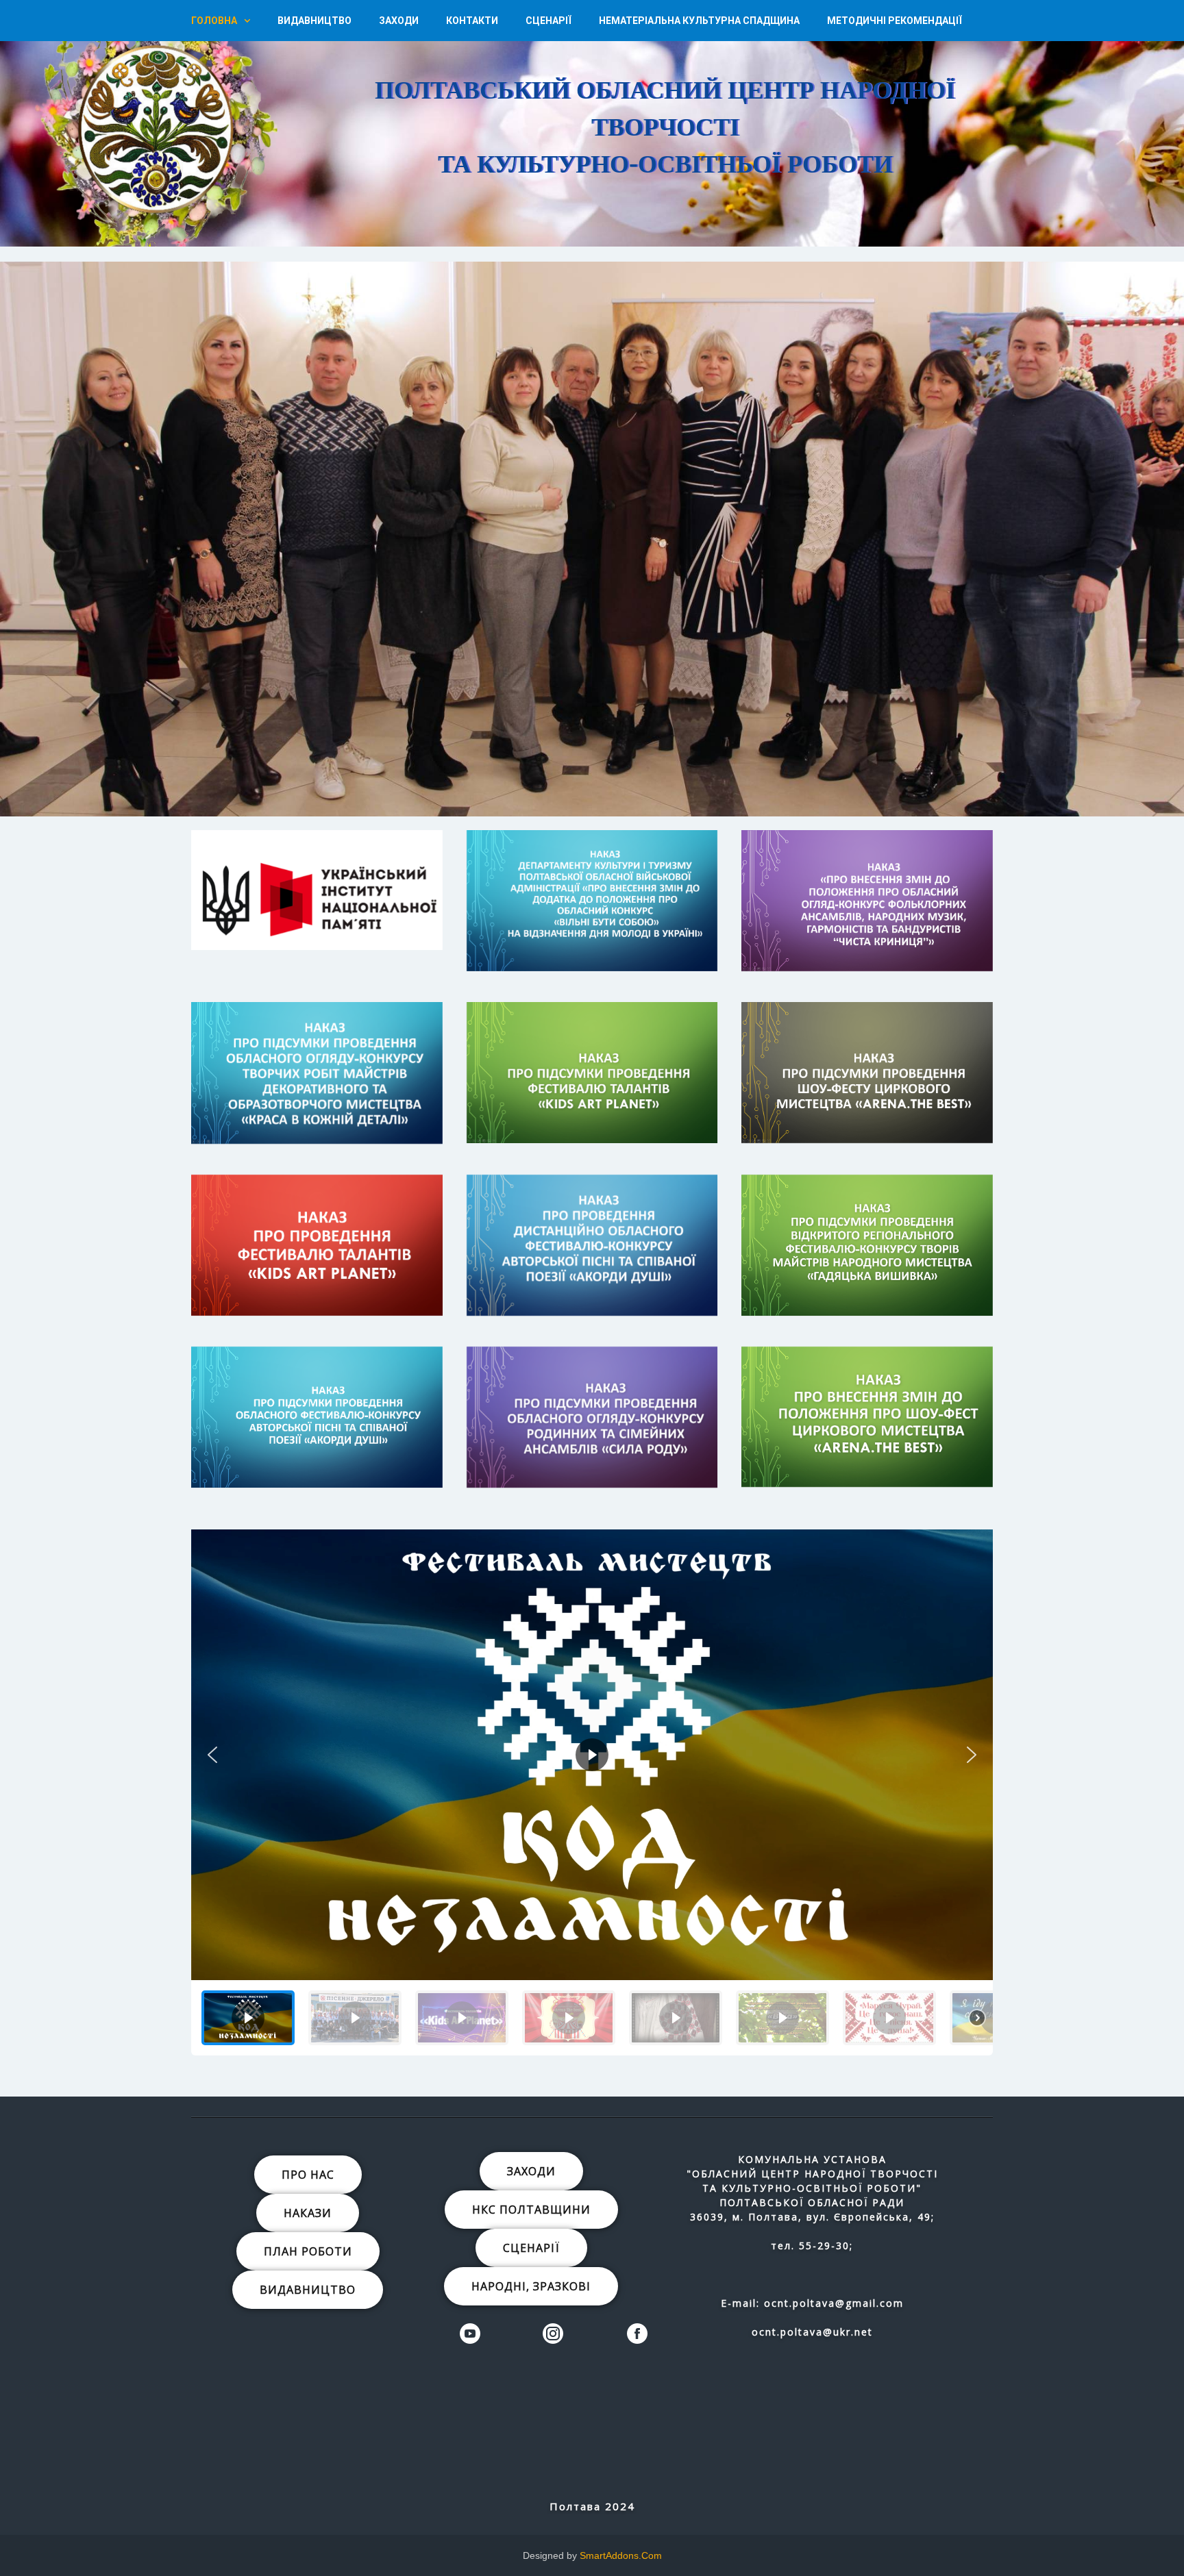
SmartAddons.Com (621, 2555)
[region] (592, 123)
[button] (614, 119)
